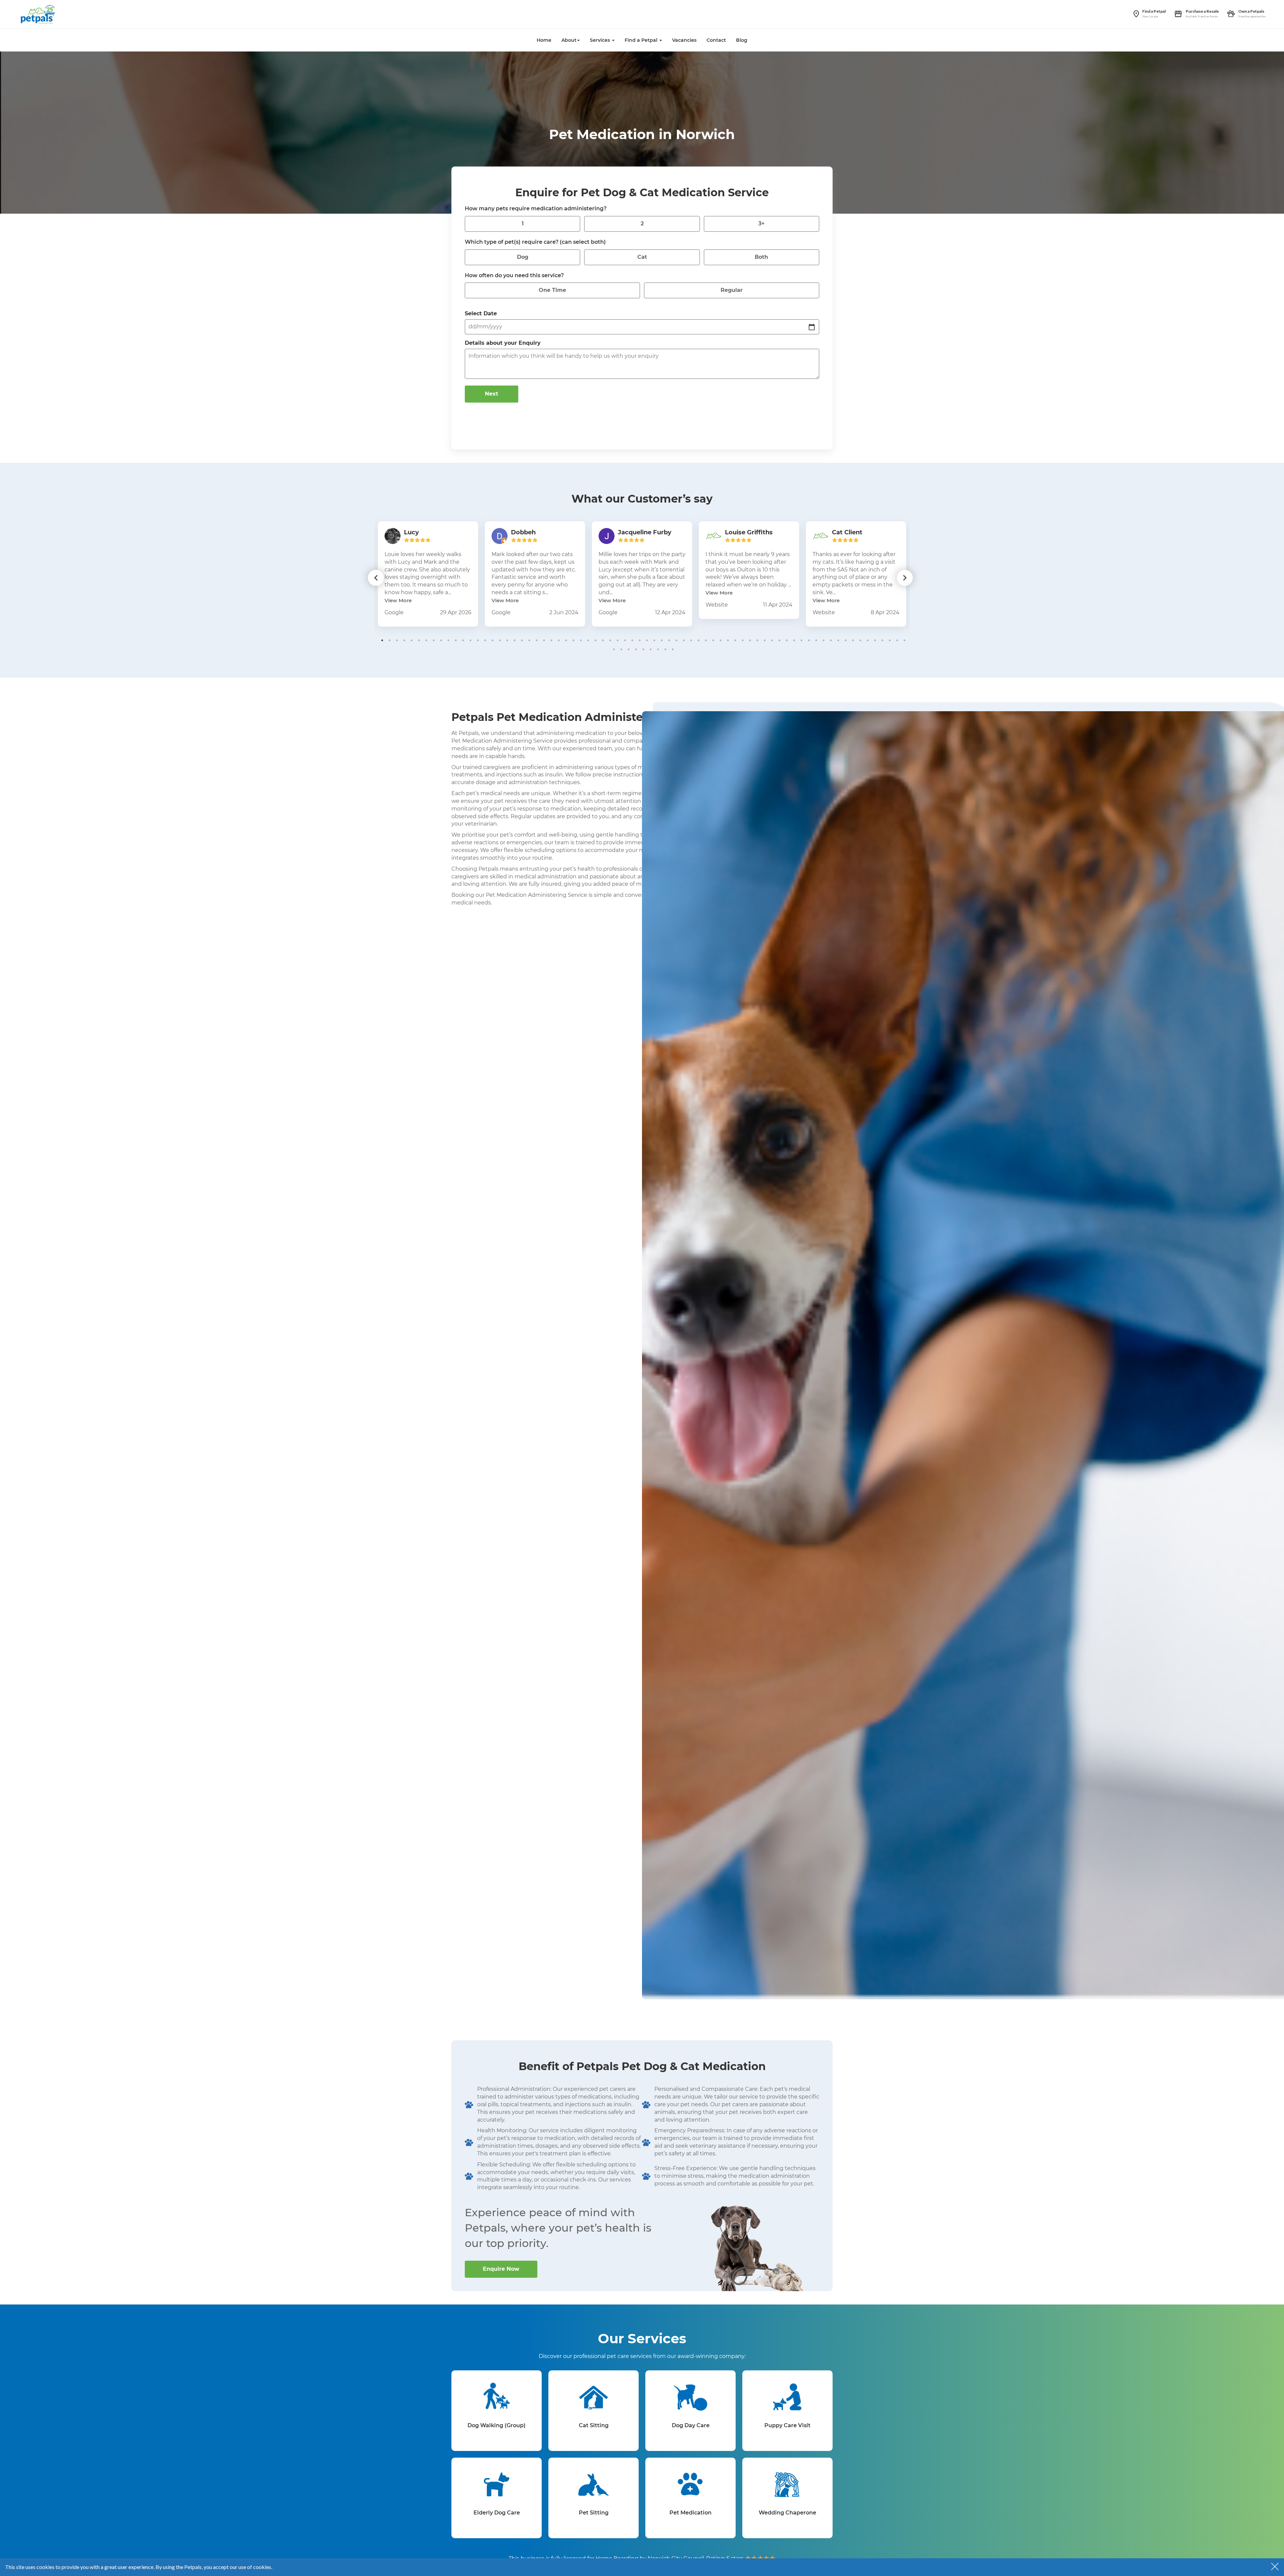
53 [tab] (765, 640)
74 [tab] (621, 649)
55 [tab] (779, 640)
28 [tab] (581, 640)
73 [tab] (614, 649)
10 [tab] (448, 640)
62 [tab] (831, 640)
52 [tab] (757, 640)
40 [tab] (669, 640)
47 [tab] (721, 640)
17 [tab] (500, 640)
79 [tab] (658, 649)
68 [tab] (875, 640)
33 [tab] (618, 640)
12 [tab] (463, 640)
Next (492, 394)
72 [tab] (904, 640)
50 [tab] (743, 640)
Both (761, 257)
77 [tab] (643, 649)
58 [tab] (801, 640)
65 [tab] (853, 640)
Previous (376, 578)
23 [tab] (544, 640)
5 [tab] (412, 640)
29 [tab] (588, 640)
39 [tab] (662, 640)
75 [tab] (629, 649)
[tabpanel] (428, 574)
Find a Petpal (1154, 11)
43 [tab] (691, 640)
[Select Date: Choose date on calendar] (812, 327)
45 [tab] (706, 640)
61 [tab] (824, 640)
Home (544, 40)
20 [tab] (522, 640)
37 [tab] (647, 640)
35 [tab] (632, 640)
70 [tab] (890, 640)
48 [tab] (728, 640)
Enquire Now (501, 2269)
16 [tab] (493, 640)
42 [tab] (684, 640)
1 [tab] (382, 640)
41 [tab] (676, 640)
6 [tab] (419, 640)
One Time (552, 290)
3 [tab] (397, 640)
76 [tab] (636, 649)
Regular (732, 290)
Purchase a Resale (1202, 11)
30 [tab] (596, 640)
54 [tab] (772, 640)
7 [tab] (426, 640)
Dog (523, 257)
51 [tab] (750, 640)
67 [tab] (868, 640)
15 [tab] (485, 640)
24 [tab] (551, 640)
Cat (642, 257)
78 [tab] (651, 649)
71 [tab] (897, 640)
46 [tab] (713, 640)
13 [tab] (470, 640)
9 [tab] (441, 640)
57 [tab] (794, 640)
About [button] (569, 40)
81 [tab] (673, 649)
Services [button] (601, 40)
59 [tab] (809, 640)
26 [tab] (566, 640)
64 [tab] (846, 640)
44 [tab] (699, 640)
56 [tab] (787, 640)
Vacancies (684, 40)
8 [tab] (434, 640)
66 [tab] (860, 640)
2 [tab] (390, 640)
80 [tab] (665, 649)
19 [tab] (515, 640)
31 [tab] (603, 640)
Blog (742, 40)
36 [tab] (640, 640)
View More (398, 600)
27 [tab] (573, 640)
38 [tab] (654, 640)
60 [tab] (816, 640)
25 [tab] (559, 640)
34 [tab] (625, 640)
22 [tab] (537, 640)
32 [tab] (610, 640)
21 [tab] (529, 640)
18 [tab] (507, 640)
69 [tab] (882, 640)
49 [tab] (735, 640)
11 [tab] (456, 640)
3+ (762, 224)
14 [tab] (478, 640)
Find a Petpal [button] (642, 40)
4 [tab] (404, 640)
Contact (716, 40)
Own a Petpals (1251, 11)
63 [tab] (838, 640)
